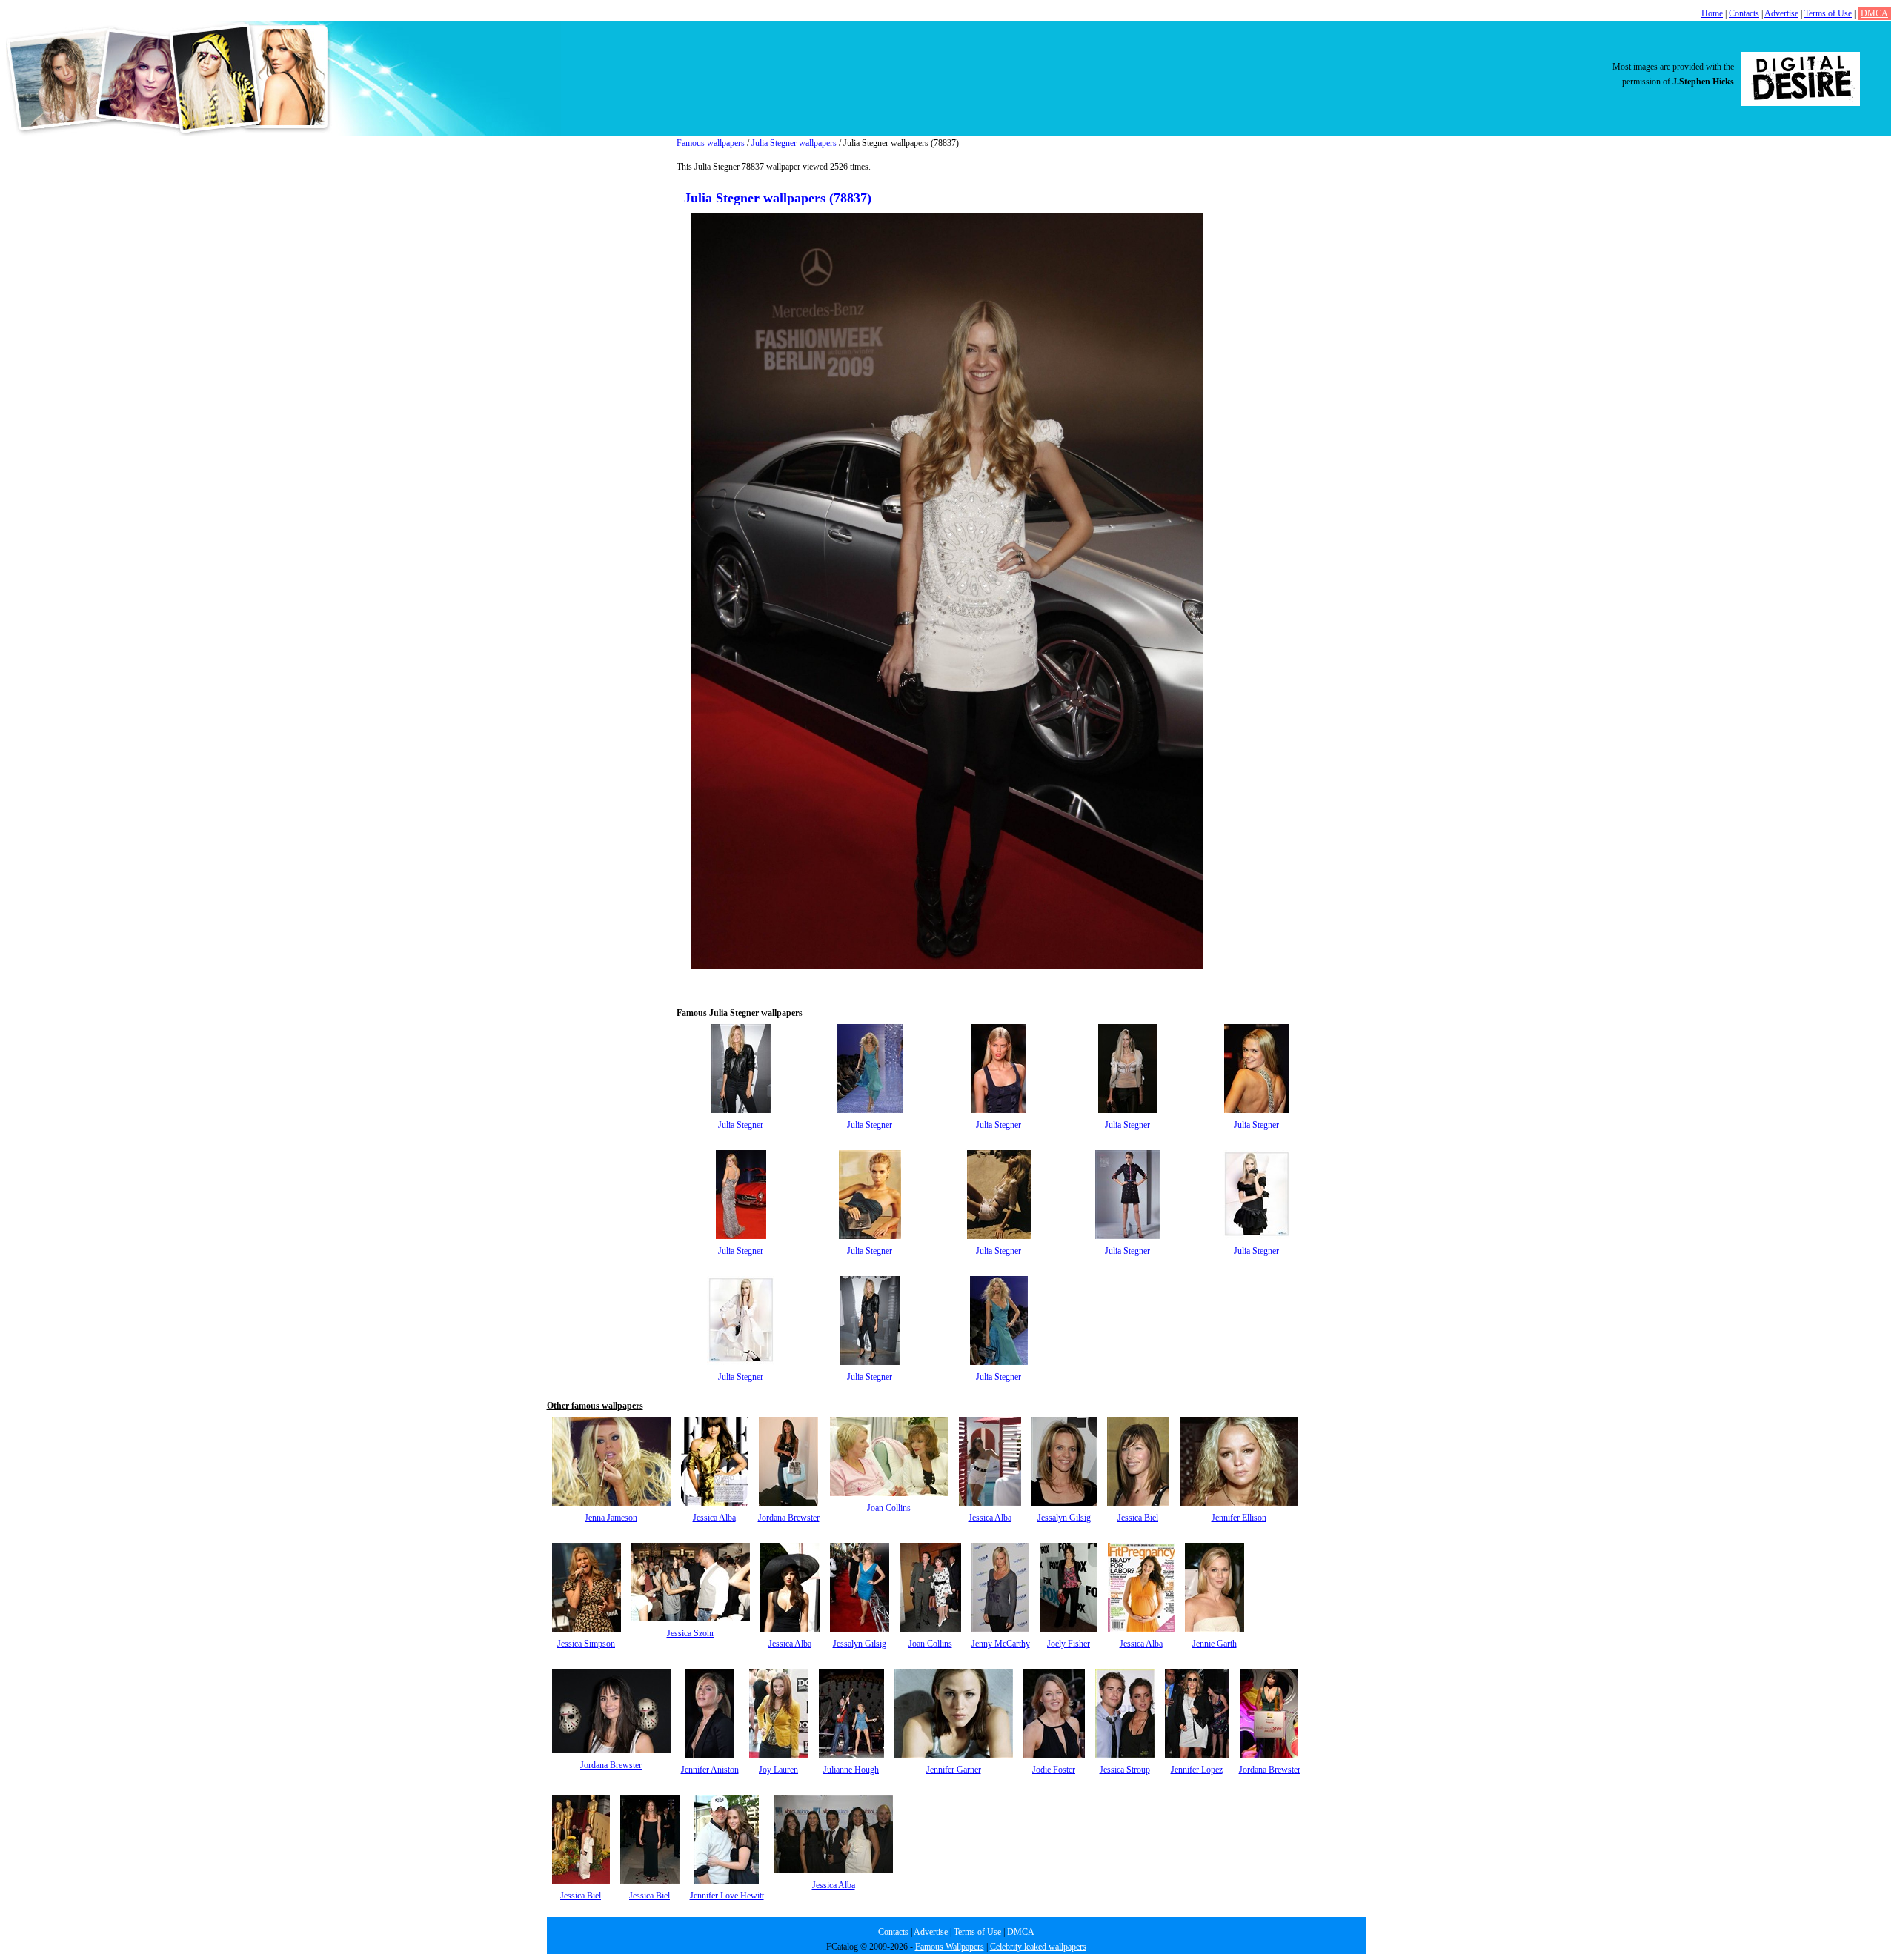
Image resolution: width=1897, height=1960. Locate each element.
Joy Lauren (778, 1770)
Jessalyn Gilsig (1064, 1518)
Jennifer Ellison (1239, 1518)
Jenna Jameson (611, 1518)
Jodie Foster (1054, 1770)
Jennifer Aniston (710, 1770)
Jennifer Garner (954, 1770)
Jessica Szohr (691, 1633)
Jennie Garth (1215, 1644)
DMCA (1874, 13)
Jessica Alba (714, 1518)
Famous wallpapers (711, 143)
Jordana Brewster (789, 1518)
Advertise (1781, 13)
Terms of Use (1828, 13)
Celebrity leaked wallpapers (1038, 1947)
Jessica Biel (1138, 1518)
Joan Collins (889, 1508)
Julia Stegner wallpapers (794, 143)
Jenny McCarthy (1001, 1644)
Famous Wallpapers (950, 1947)
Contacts (1744, 13)
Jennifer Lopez (1197, 1770)
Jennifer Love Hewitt (727, 1896)
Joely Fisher (1069, 1644)
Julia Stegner (741, 1125)
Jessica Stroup (1125, 1770)
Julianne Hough (851, 1770)
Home (1712, 13)
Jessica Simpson (586, 1644)
